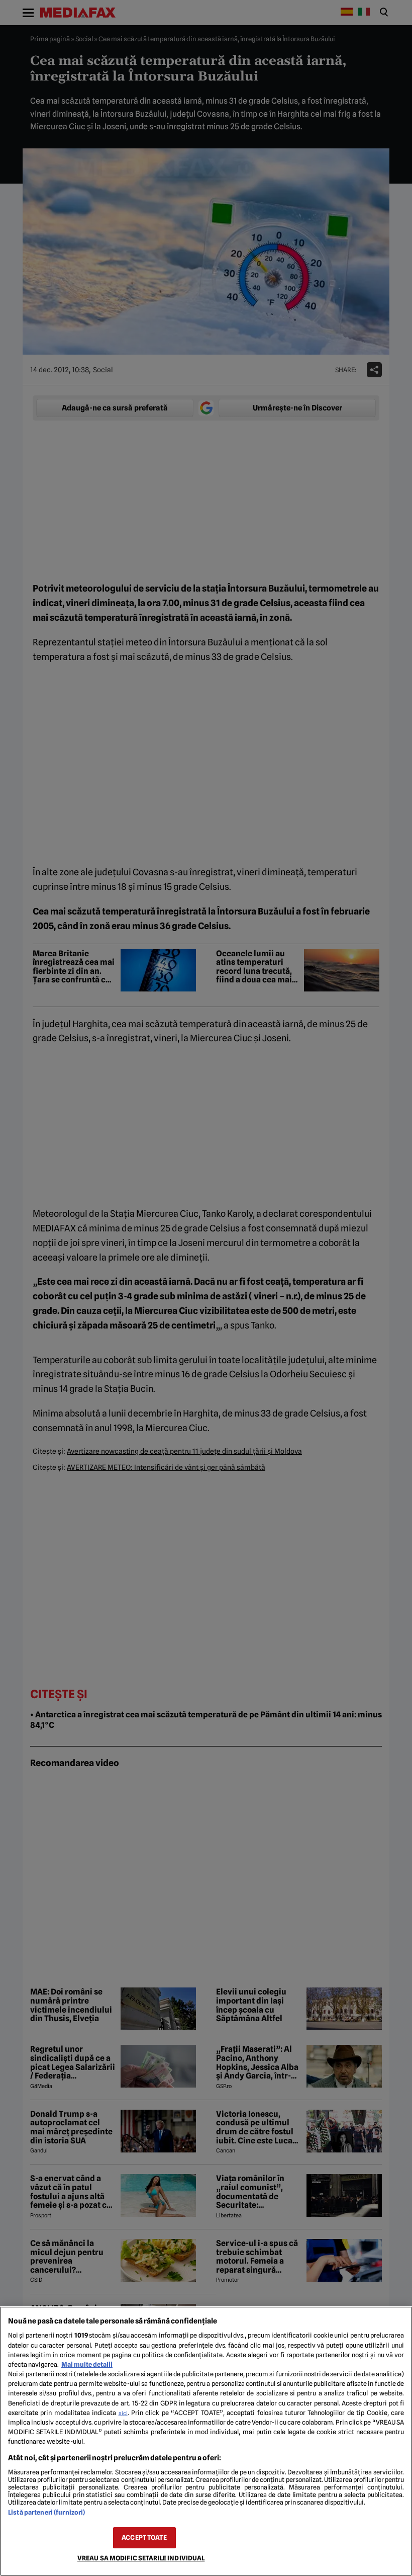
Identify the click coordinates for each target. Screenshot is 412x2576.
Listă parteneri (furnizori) (46, 2512)
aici (123, 2413)
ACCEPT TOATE (144, 2538)
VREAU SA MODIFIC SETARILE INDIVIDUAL (141, 2558)
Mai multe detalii (87, 2364)
